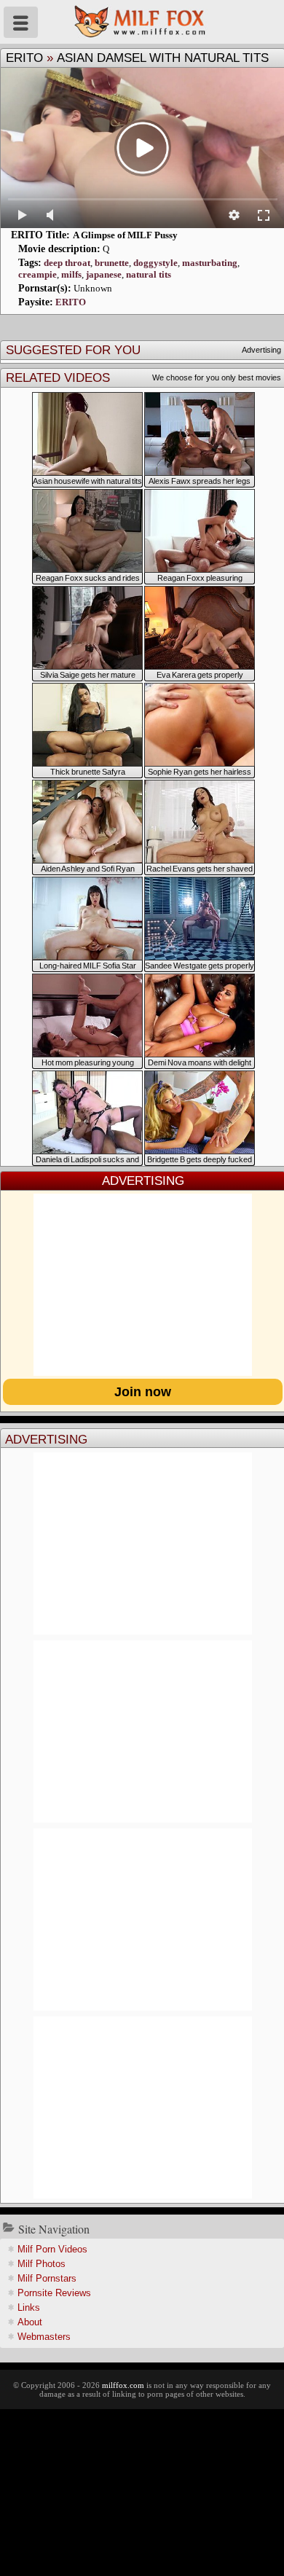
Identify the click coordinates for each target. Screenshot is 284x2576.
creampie (38, 274)
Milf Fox (142, 22)
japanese (104, 274)
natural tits (149, 274)
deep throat (67, 263)
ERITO (24, 58)
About (30, 2322)
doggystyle (155, 263)
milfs (71, 274)
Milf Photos (42, 2264)
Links (29, 2307)
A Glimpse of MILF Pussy (125, 235)
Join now (143, 1392)
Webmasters (44, 2337)
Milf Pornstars (47, 2278)
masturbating (210, 263)
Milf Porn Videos (52, 2249)
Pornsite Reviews (54, 2293)
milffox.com (123, 2385)
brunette (112, 263)
